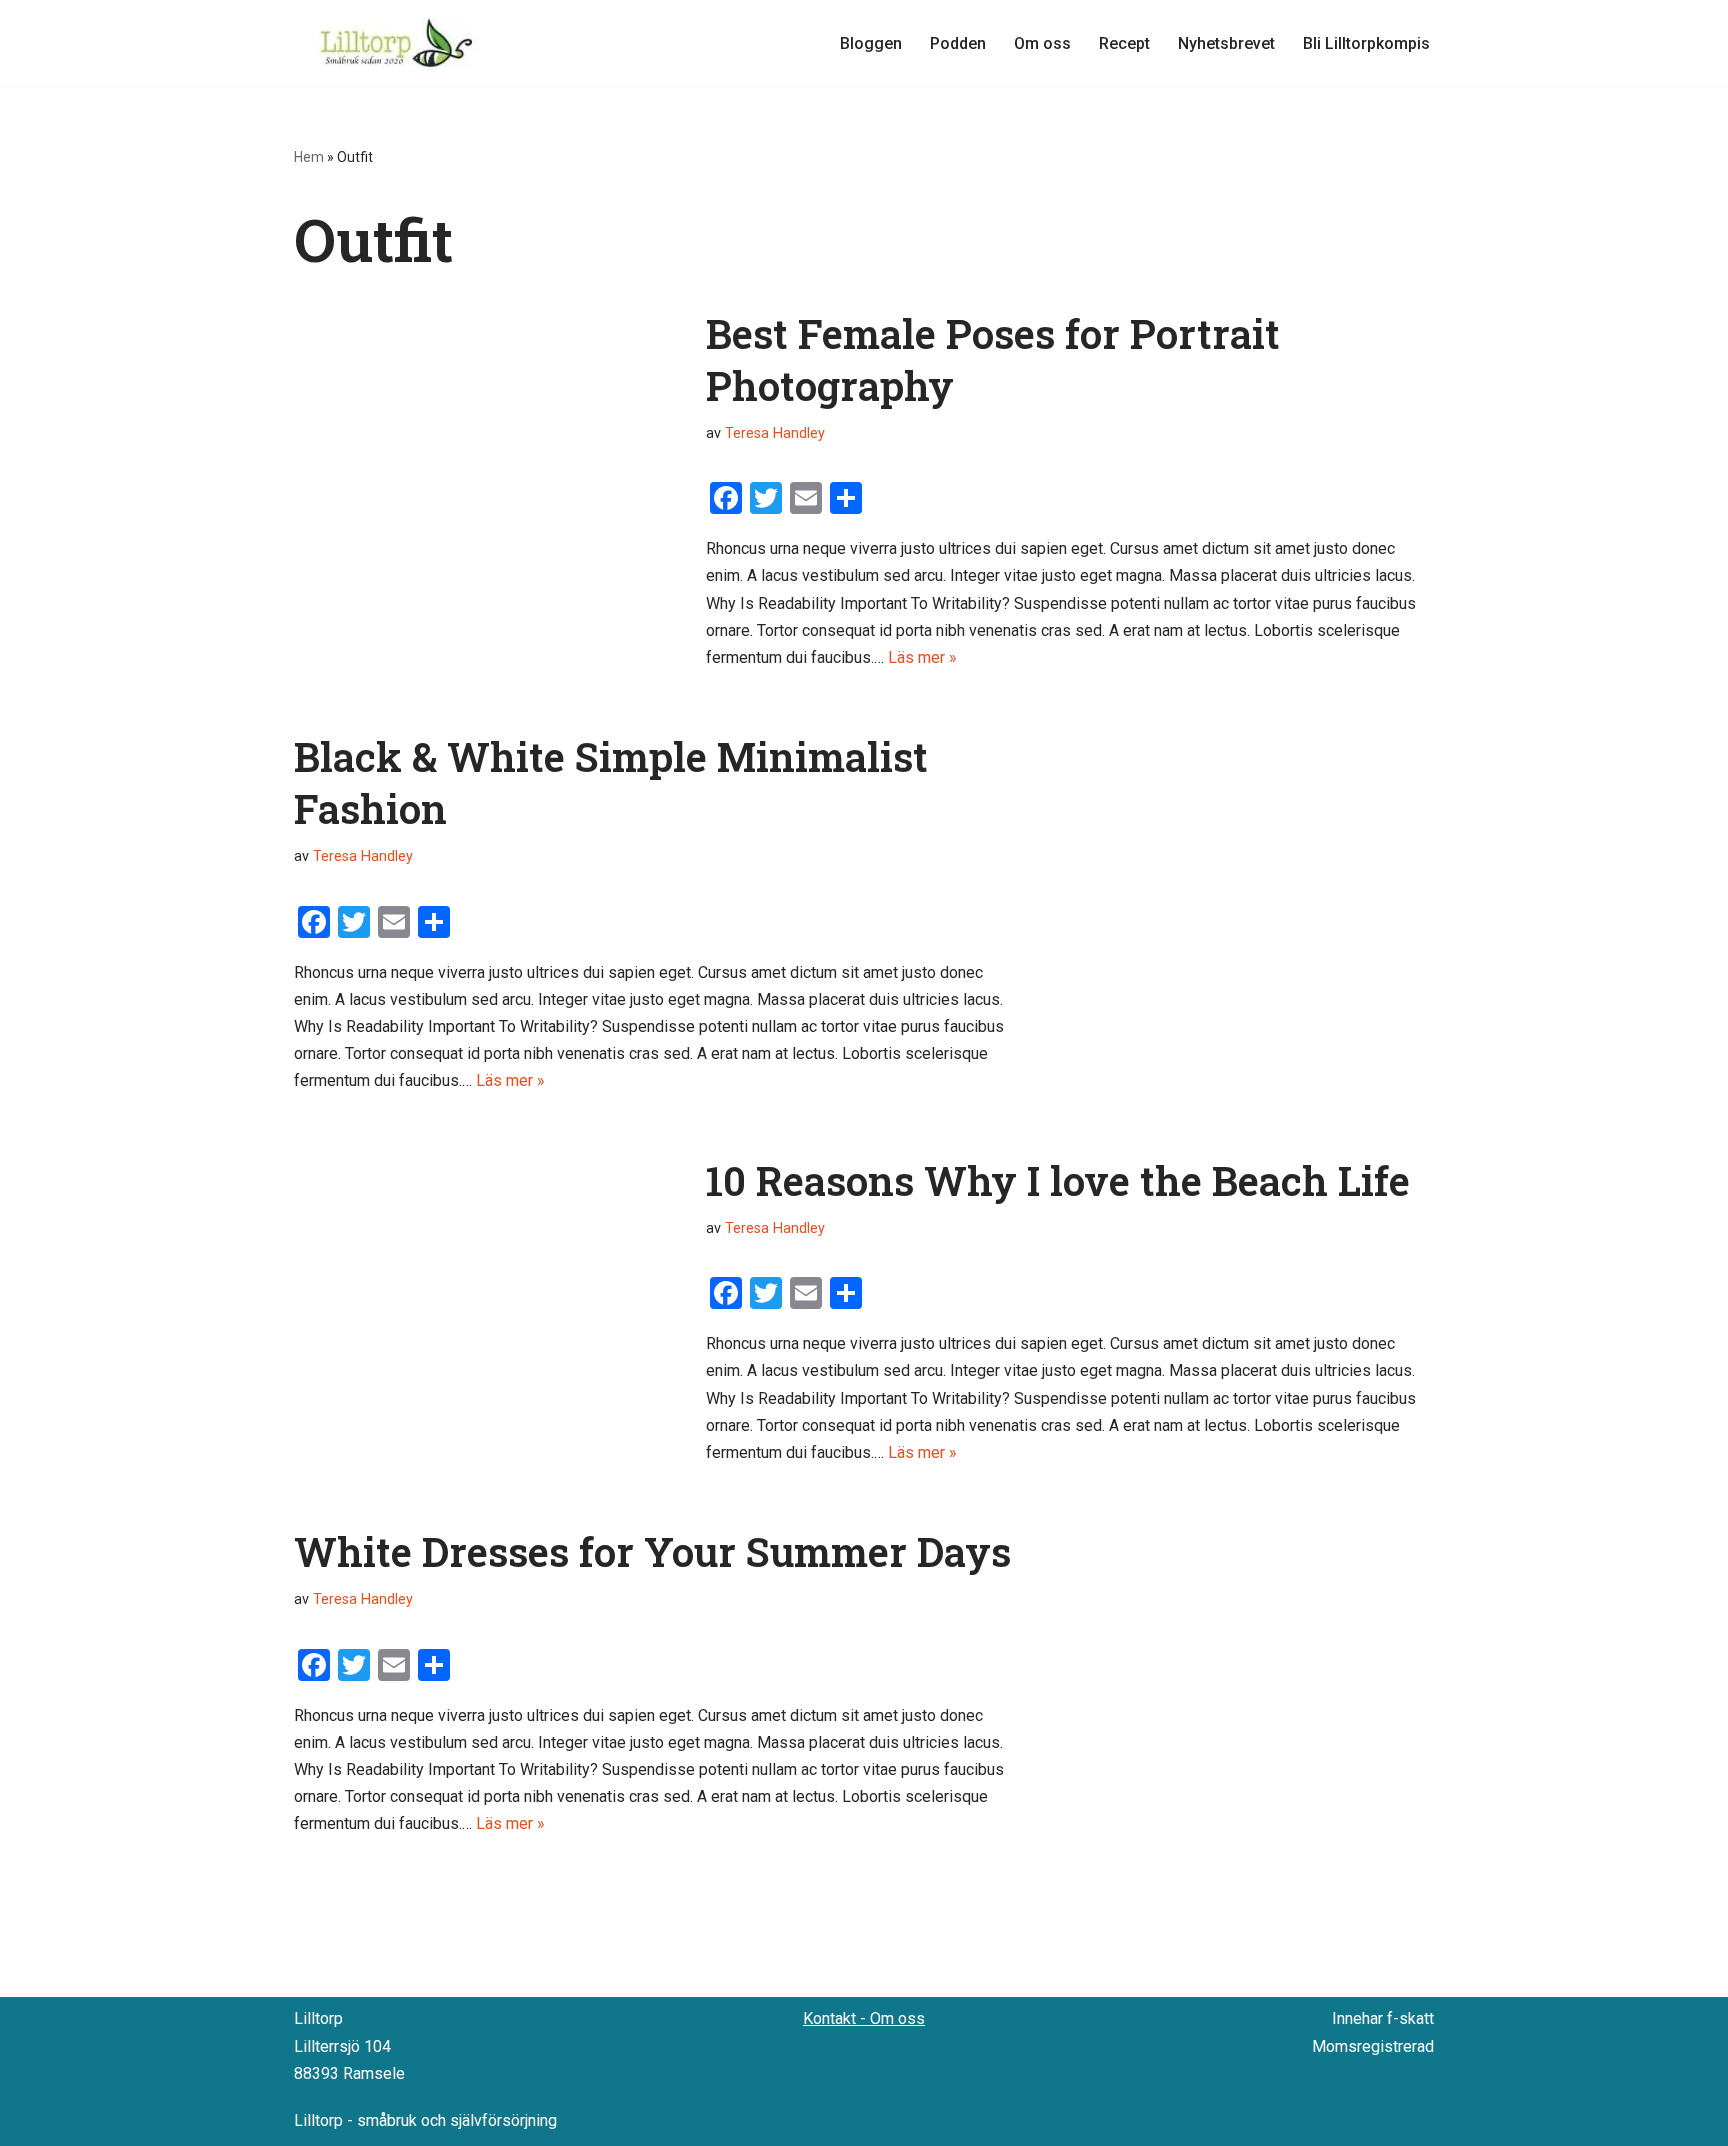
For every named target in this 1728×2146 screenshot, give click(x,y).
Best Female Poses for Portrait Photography (993, 359)
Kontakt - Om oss (864, 2018)
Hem (309, 157)
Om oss (1042, 43)
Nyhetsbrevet (1226, 43)
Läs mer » (922, 657)
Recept (1124, 43)
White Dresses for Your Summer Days (652, 1551)
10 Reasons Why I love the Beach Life (1058, 1180)
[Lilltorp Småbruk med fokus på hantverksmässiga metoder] (399, 43)
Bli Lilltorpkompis (1366, 43)
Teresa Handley (775, 433)
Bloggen (871, 43)
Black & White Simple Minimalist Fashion (611, 782)
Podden (958, 43)
